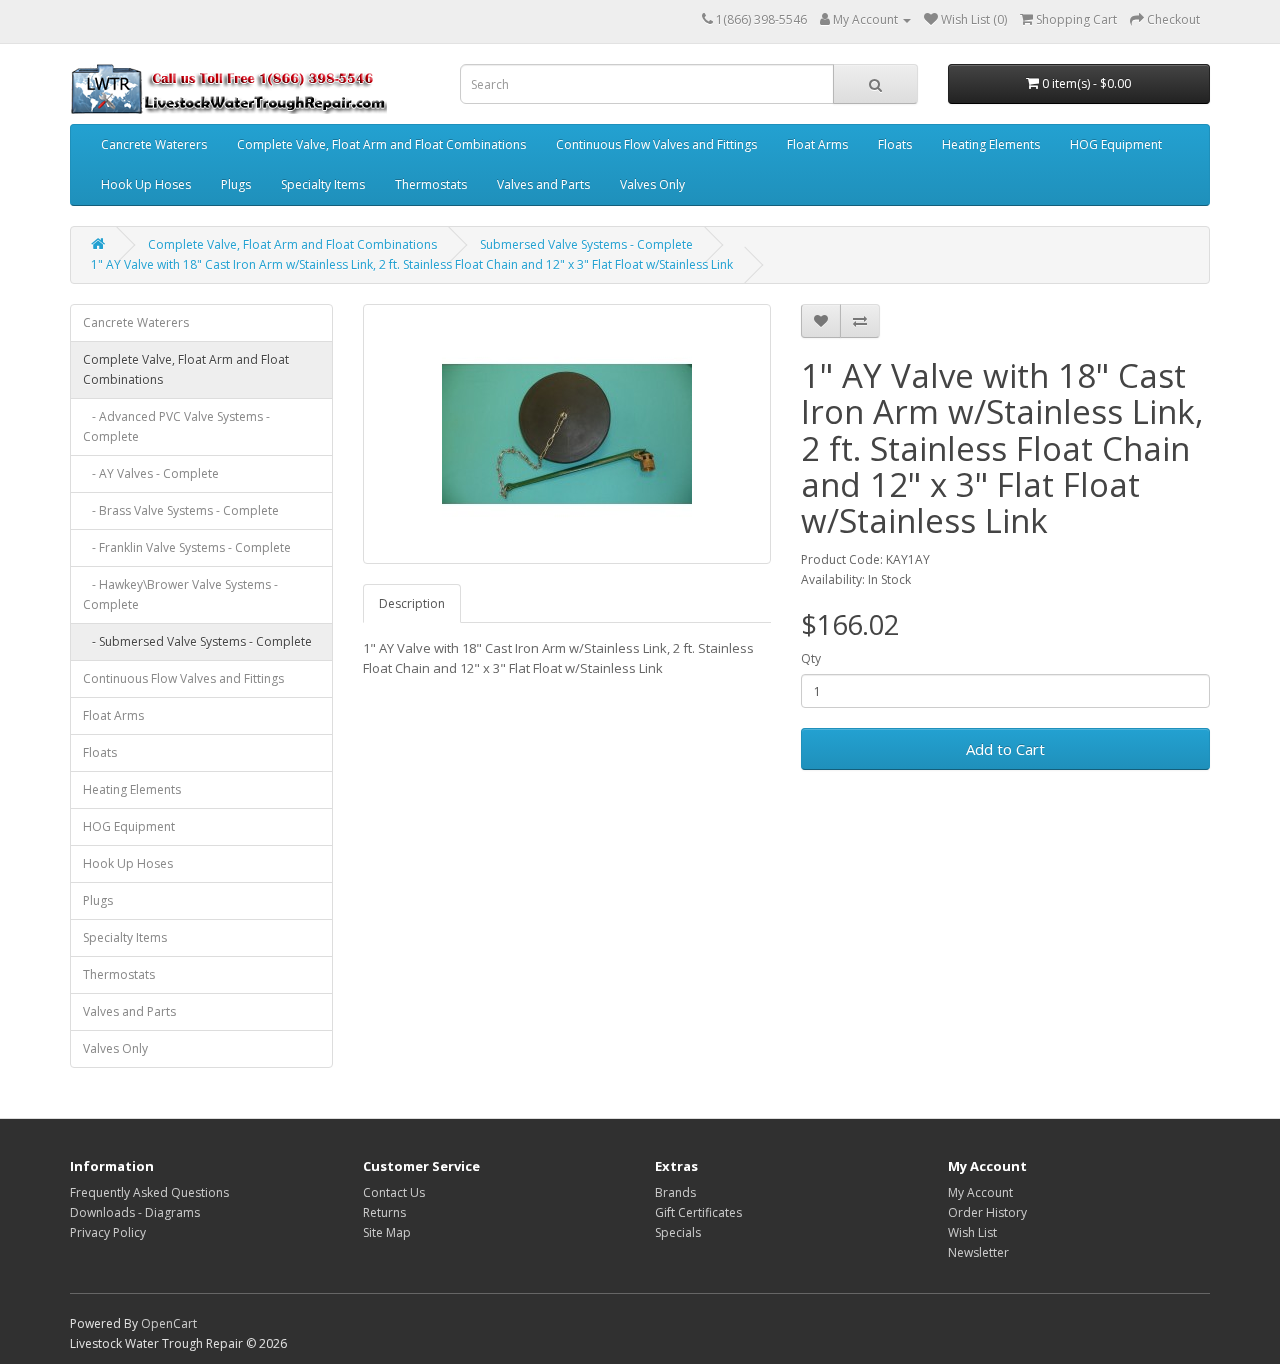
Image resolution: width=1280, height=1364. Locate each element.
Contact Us (394, 1192)
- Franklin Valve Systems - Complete (187, 547)
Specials (678, 1232)
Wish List (972, 1232)
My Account (980, 1192)
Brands (675, 1192)
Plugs (236, 184)
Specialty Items (323, 184)
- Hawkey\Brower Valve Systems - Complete (180, 594)
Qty (811, 658)
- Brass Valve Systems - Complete (181, 510)
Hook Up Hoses (146, 184)
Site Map (387, 1232)
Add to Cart (1005, 749)
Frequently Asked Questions (149, 1192)
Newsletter (978, 1252)
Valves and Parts (543, 184)
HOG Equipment (1116, 144)
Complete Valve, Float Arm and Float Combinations (381, 144)
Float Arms (817, 144)
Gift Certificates (698, 1212)
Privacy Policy (108, 1232)
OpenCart (169, 1323)
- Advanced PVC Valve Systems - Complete (176, 426)
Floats (895, 144)
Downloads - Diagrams (135, 1212)
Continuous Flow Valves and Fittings (656, 144)
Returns (384, 1212)
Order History (987, 1212)
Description (412, 603)
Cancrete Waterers (154, 144)
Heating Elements (991, 144)
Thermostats (431, 184)
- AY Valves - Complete (151, 473)
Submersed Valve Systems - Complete (586, 244)
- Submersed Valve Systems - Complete (197, 641)
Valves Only (652, 184)
